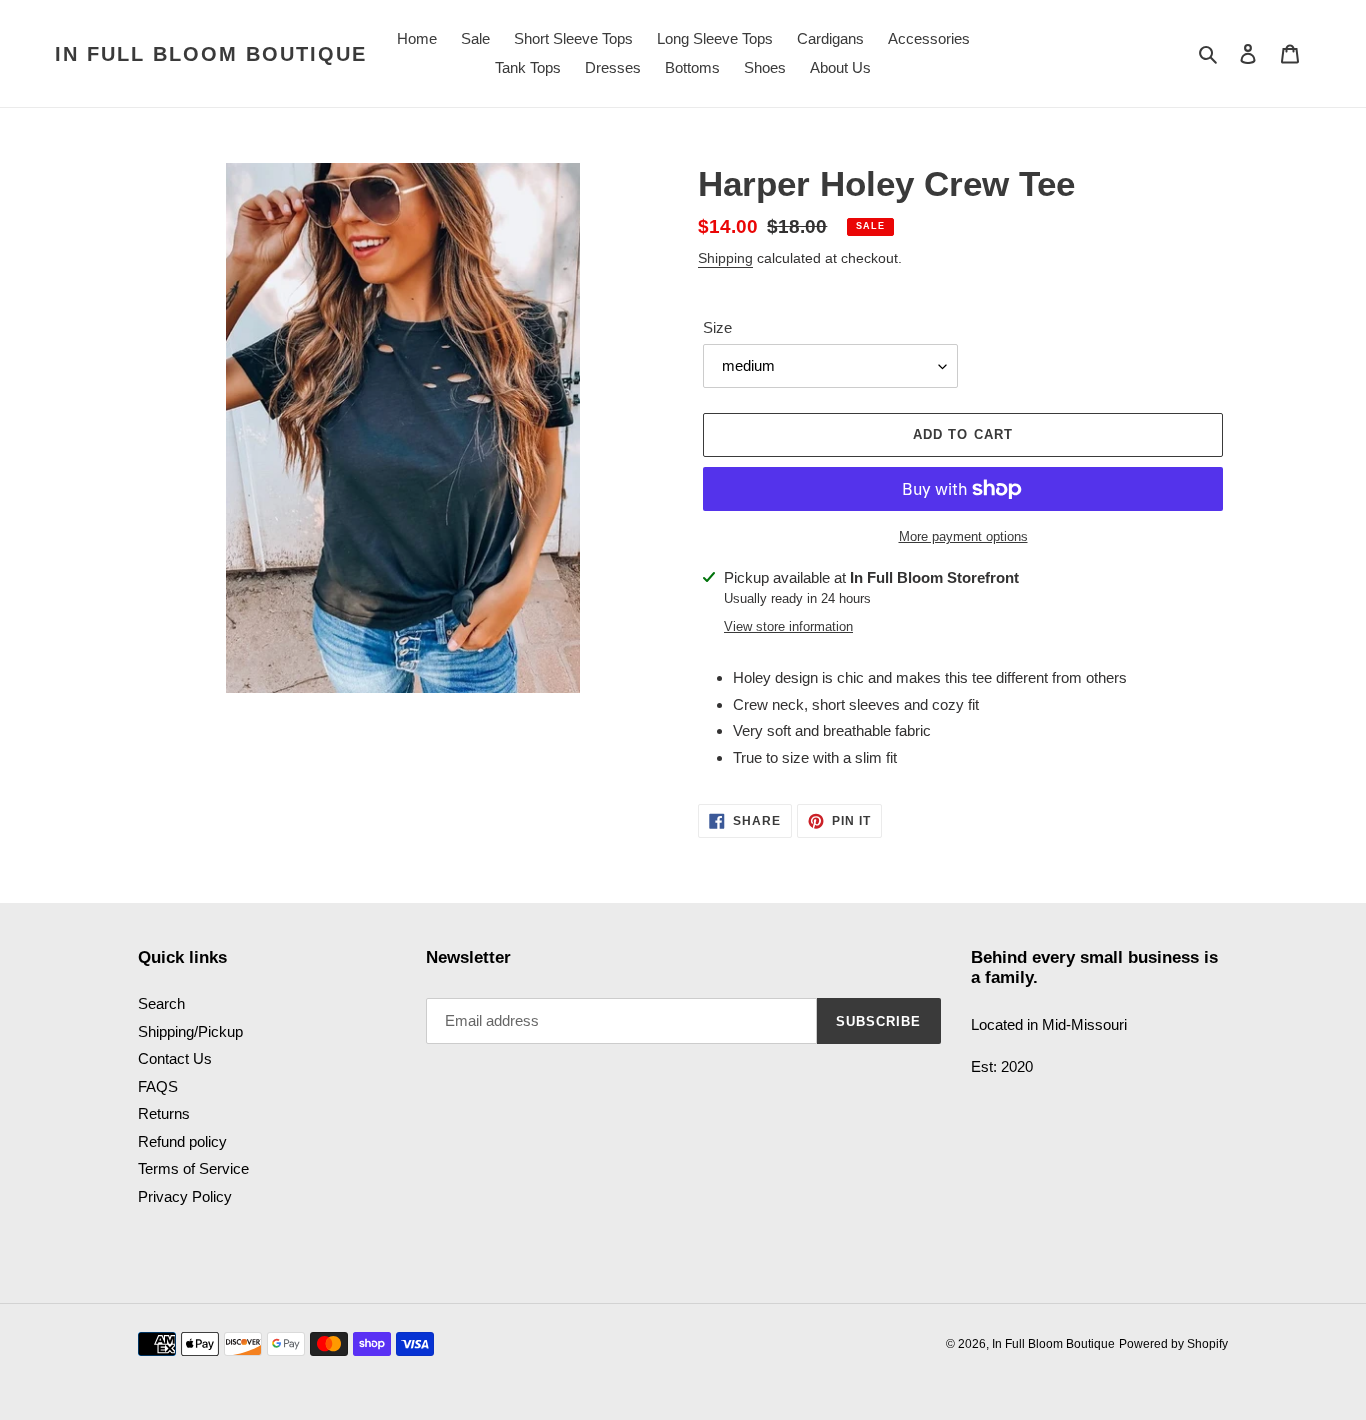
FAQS (158, 1086)
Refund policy (182, 1141)
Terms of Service (193, 1168)
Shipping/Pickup (190, 1031)
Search (161, 1003)
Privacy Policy (185, 1196)
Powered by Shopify (1173, 1344)
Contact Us (175, 1058)
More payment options (963, 536)
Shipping (725, 258)
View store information (788, 626)
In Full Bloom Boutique (211, 54)
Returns (164, 1113)
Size (717, 327)
